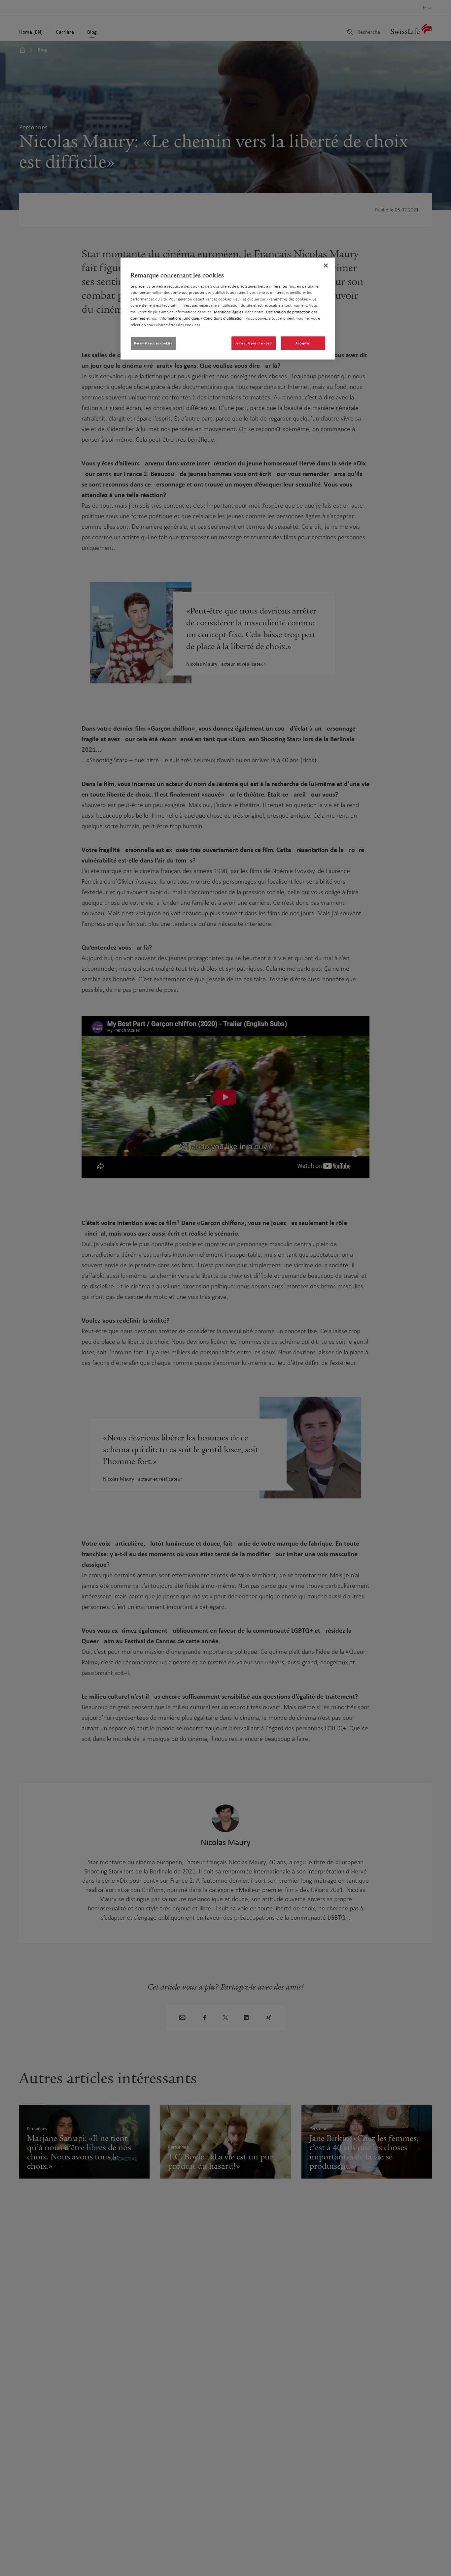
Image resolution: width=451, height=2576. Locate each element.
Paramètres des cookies (153, 344)
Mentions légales (228, 312)
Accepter (303, 344)
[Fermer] (326, 266)
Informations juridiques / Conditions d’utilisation (202, 319)
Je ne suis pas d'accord (254, 344)
